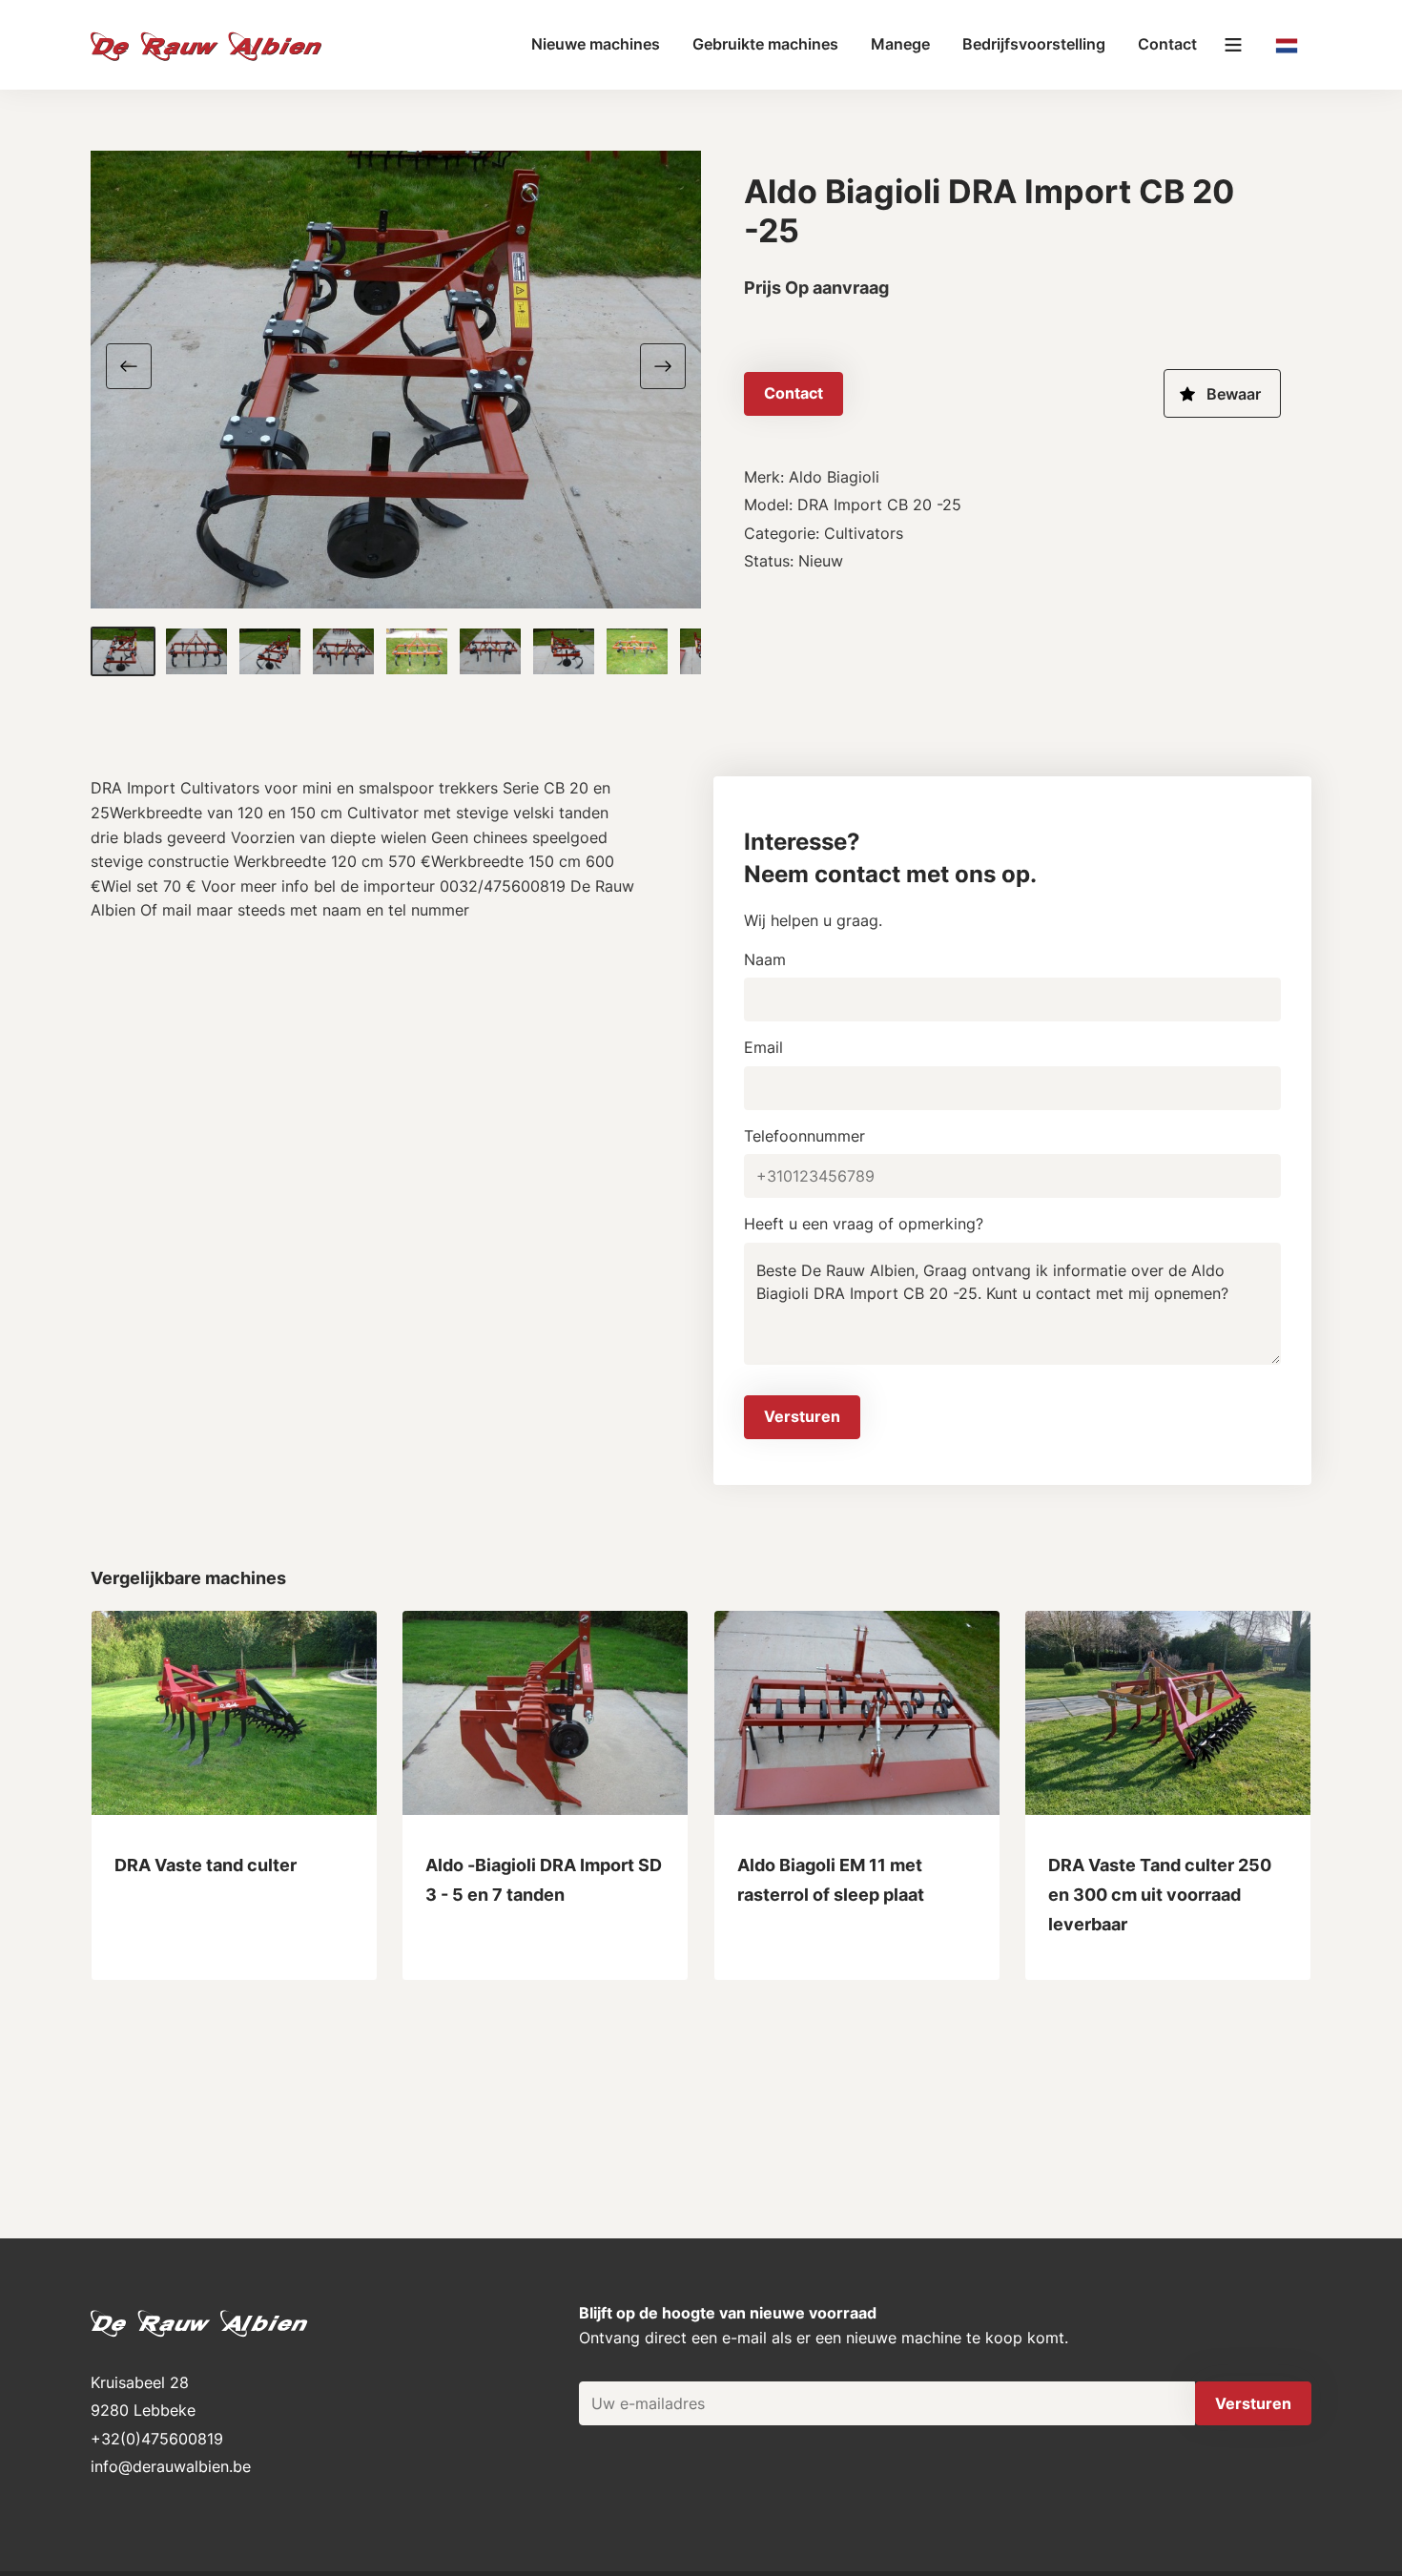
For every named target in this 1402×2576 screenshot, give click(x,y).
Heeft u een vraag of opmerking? (864, 1224)
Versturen (802, 1416)
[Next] (655, 364)
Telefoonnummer (804, 1136)
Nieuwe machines (596, 44)
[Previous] (136, 364)
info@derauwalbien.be (171, 2466)
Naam (765, 959)
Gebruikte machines (765, 44)
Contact (1167, 44)
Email (763, 1047)
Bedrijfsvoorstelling (1034, 44)
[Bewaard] (1222, 393)
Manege (900, 44)
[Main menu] (1233, 45)
